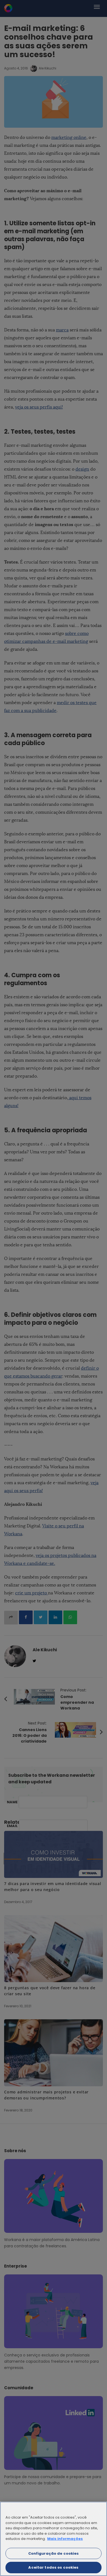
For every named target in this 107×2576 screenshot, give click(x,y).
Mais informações (65, 2539)
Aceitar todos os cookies (53, 2567)
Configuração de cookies (54, 2553)
